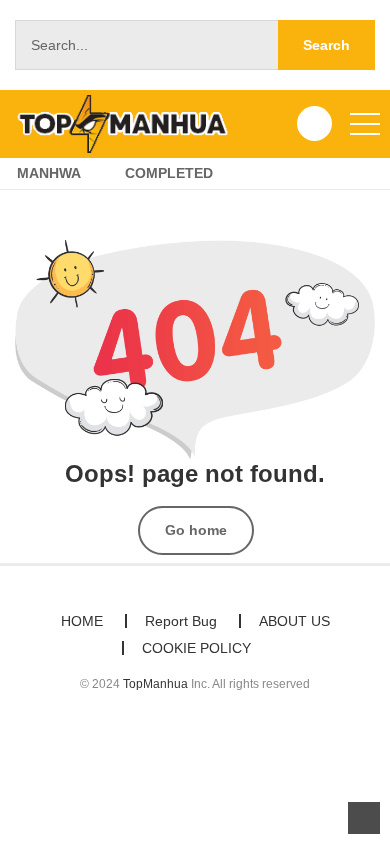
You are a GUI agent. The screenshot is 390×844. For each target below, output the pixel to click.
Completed (169, 173)
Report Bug (181, 621)
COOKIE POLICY (196, 648)
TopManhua (155, 684)
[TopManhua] (131, 123)
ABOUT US (294, 621)
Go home (196, 530)
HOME (82, 621)
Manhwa (49, 173)
